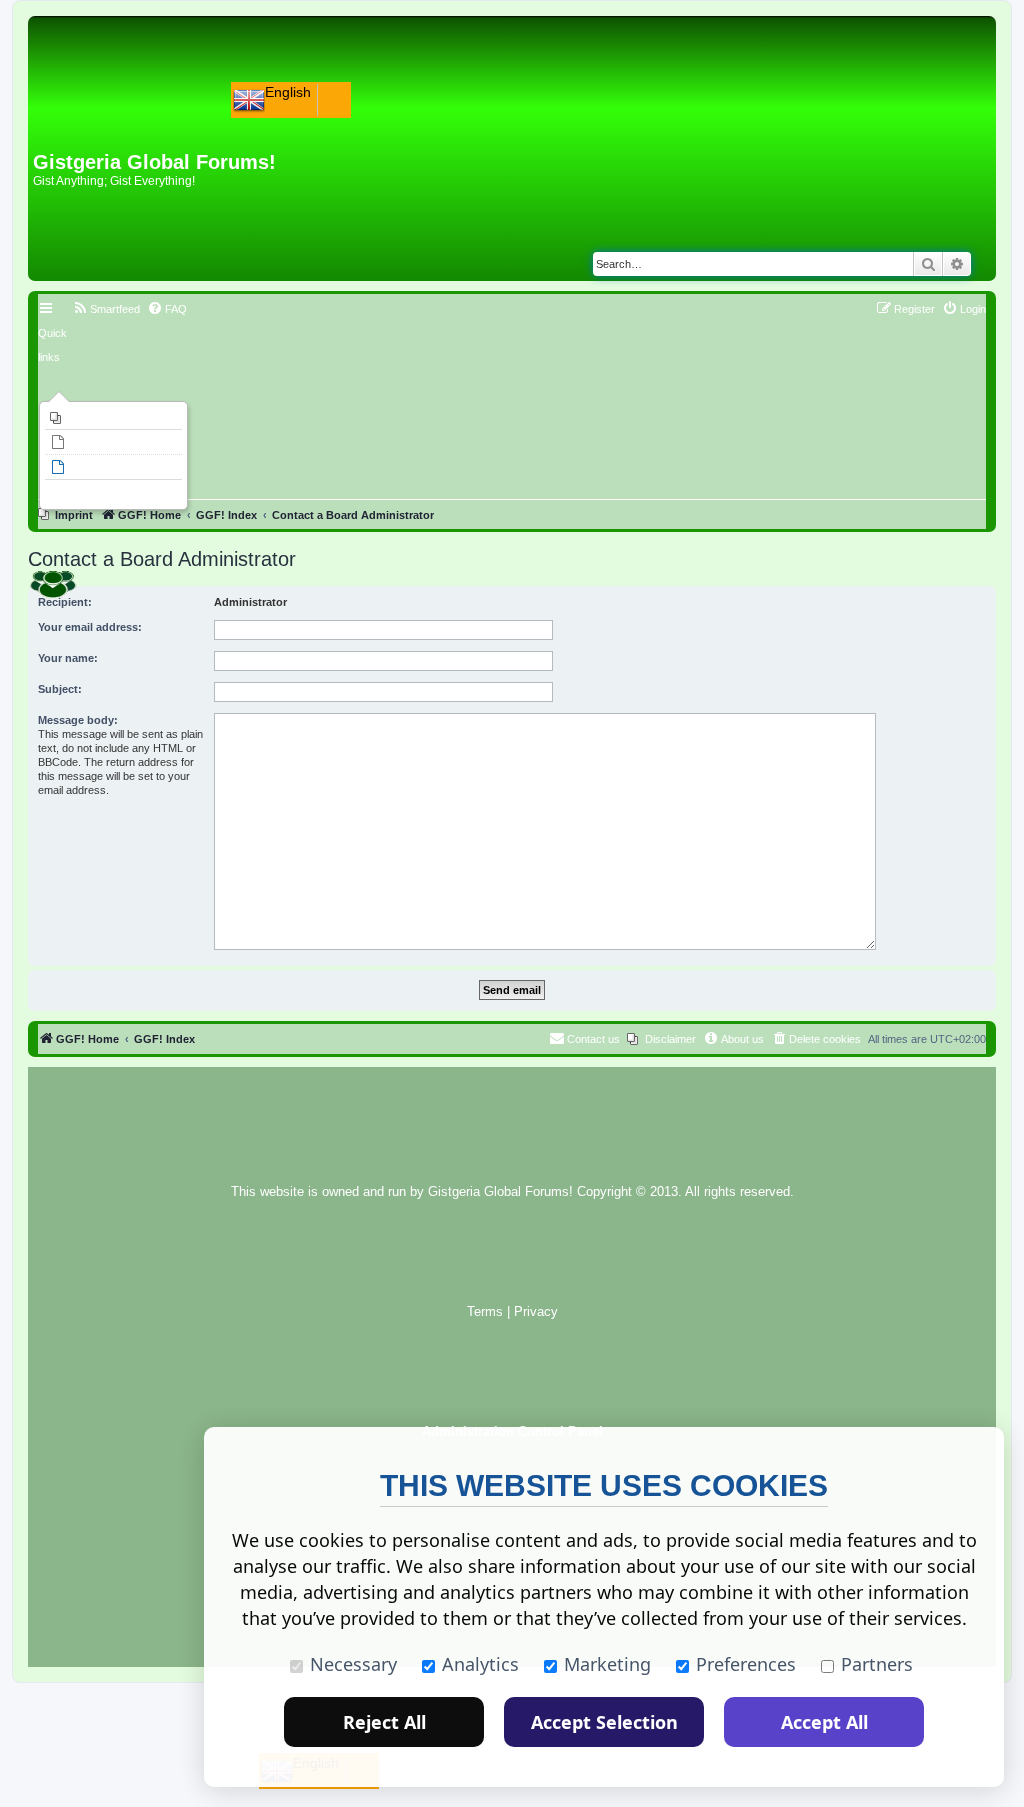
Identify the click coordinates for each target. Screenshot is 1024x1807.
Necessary (353, 1664)
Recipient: (65, 602)
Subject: (60, 689)
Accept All (824, 1722)
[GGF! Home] (85, 118)
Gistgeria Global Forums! (500, 1192)
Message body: (78, 720)
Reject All (384, 1722)
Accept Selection (604, 1722)
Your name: (68, 658)
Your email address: (90, 627)
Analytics (480, 1664)
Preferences (746, 1664)
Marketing (607, 1664)
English (288, 92)
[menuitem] (113, 418)
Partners (877, 1664)
